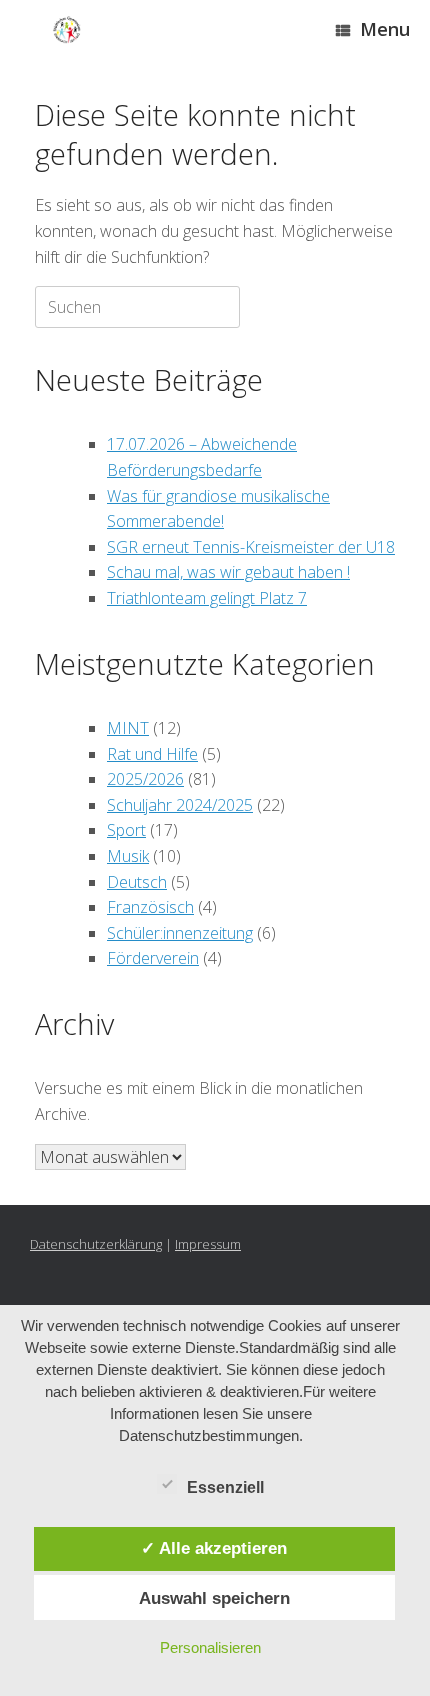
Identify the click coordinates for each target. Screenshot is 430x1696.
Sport (126, 830)
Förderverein (153, 958)
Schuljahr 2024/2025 (180, 805)
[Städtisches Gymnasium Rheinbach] (67, 30)
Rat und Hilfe (152, 754)
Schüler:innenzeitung (180, 933)
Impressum (208, 1244)
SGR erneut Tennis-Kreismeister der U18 (251, 547)
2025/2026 (145, 779)
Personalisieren (210, 1647)
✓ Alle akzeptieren (214, 1548)
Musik (128, 856)
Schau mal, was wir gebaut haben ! (228, 572)
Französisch (150, 907)
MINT (128, 728)
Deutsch (137, 882)
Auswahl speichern (214, 1598)
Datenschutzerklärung (96, 1244)
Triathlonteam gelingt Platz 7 (207, 598)
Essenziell (225, 1487)
